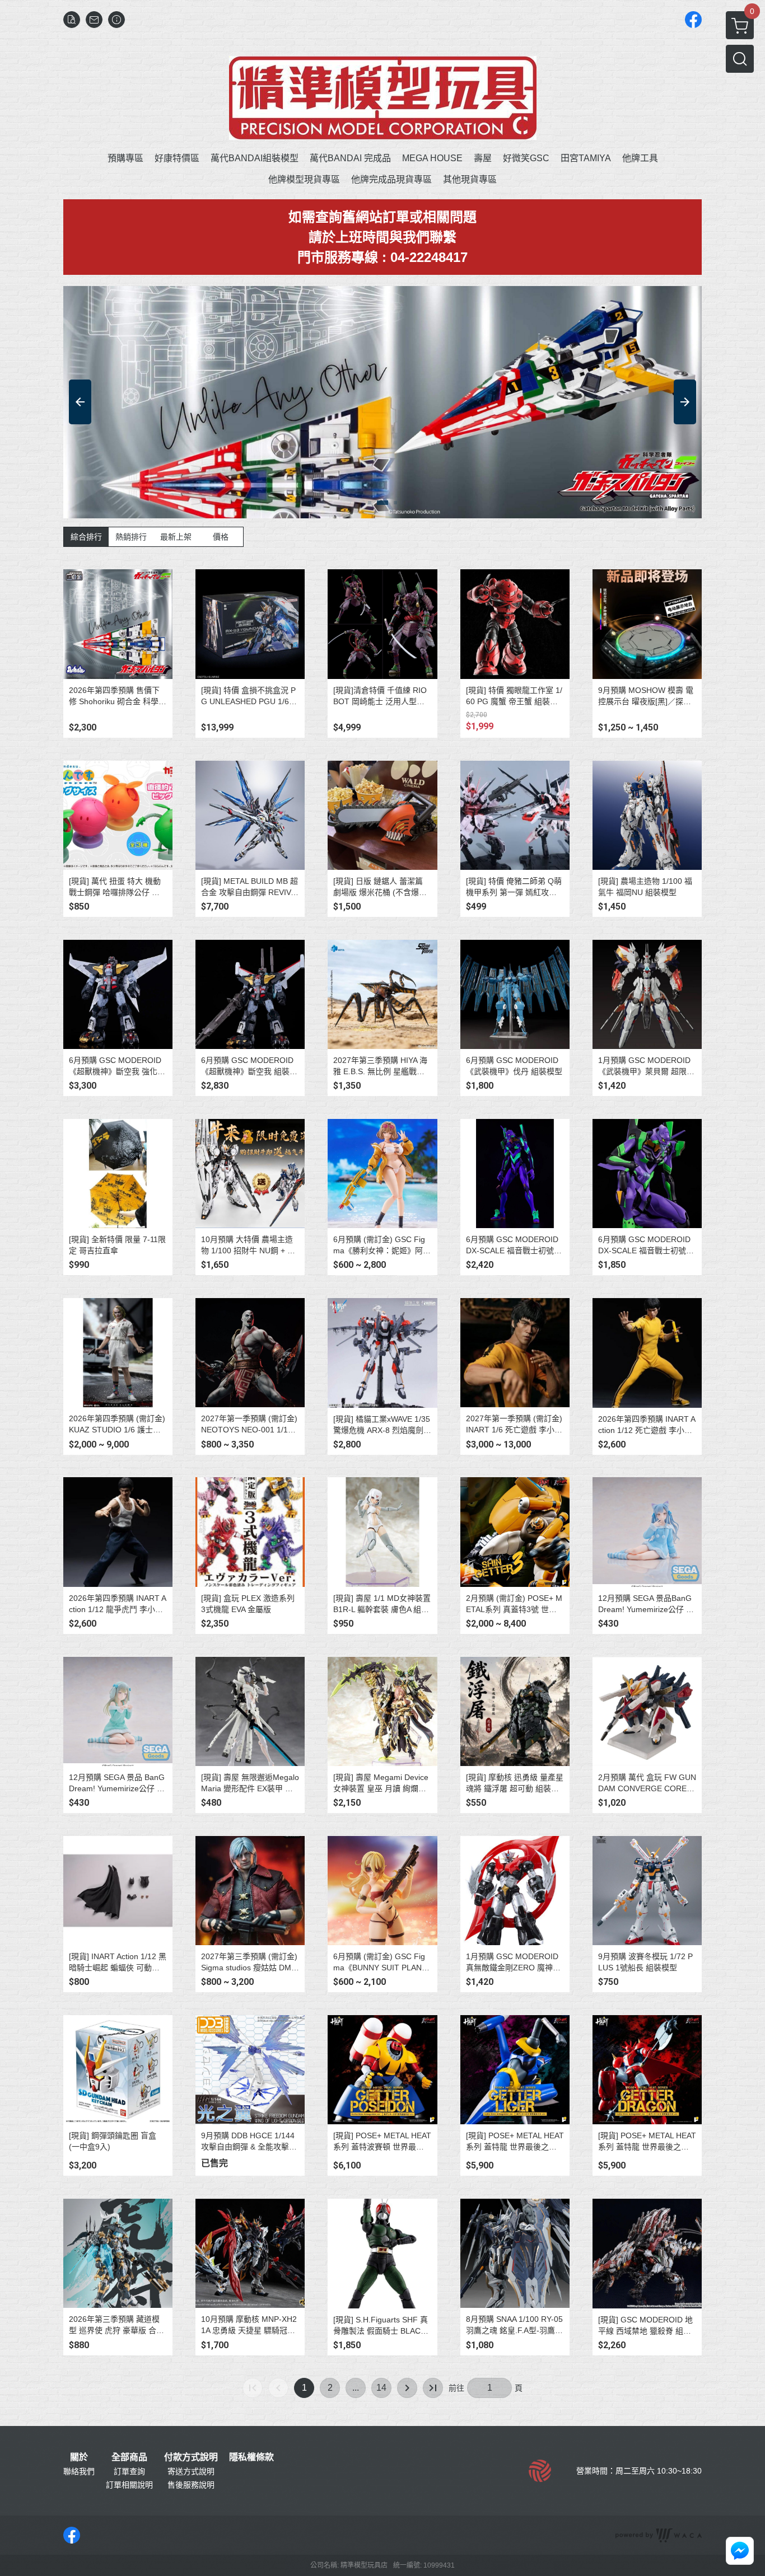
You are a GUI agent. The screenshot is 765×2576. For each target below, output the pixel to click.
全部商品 (129, 2457)
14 (381, 2388)
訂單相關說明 (129, 2485)
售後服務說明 (191, 2485)
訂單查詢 (129, 2471)
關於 (79, 2457)
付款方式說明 (191, 2457)
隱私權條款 (251, 2457)
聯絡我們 (79, 2471)
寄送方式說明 (191, 2471)
